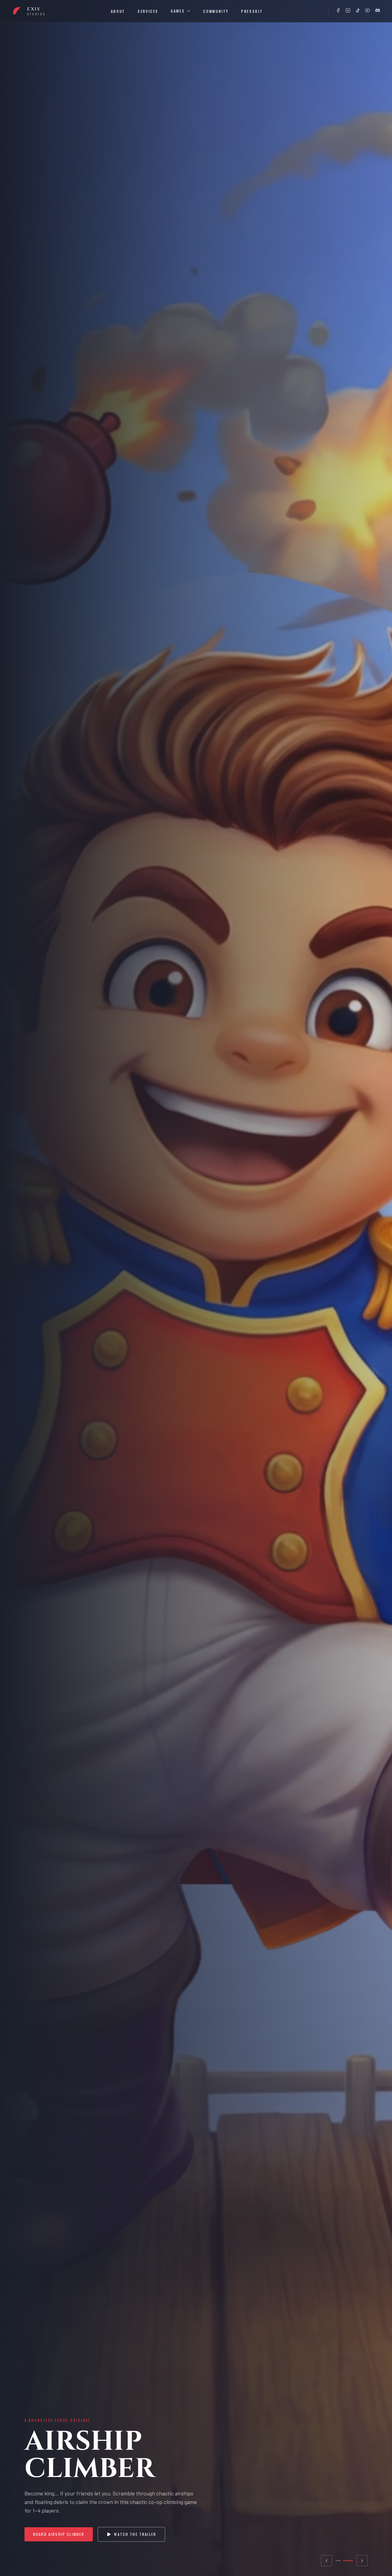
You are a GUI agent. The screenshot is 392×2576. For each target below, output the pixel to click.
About (118, 11)
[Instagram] (348, 10)
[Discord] (377, 10)
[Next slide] (362, 2561)
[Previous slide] (326, 2561)
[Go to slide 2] (348, 2561)
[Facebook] (338, 10)
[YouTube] (367, 10)
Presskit (252, 11)
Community (216, 11)
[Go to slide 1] (338, 2561)
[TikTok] (358, 10)
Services (148, 11)
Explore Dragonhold (56, 2534)
